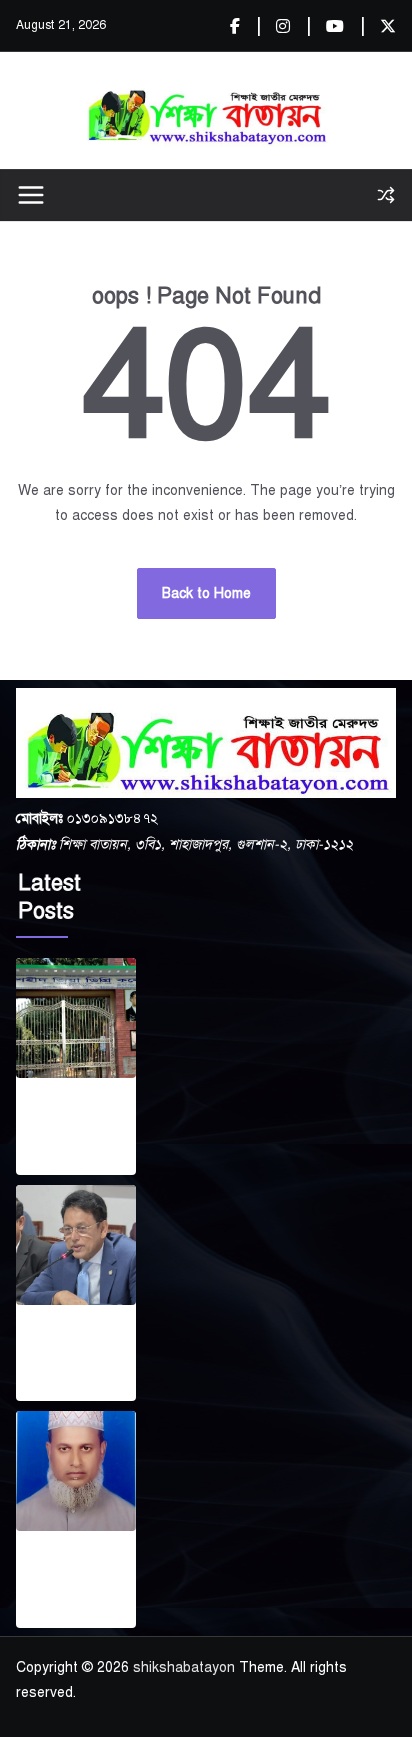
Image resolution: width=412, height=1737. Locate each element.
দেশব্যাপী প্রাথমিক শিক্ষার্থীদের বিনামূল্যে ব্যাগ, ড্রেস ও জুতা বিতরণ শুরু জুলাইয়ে (75, 1349)
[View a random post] (386, 195)
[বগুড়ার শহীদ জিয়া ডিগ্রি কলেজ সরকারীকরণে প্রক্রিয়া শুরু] (76, 1018)
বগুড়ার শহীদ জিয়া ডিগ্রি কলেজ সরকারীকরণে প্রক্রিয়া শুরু (69, 1122)
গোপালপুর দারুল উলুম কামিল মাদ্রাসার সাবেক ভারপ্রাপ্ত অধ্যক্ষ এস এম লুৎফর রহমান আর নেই (72, 1575)
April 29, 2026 (59, 1388)
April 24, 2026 (59, 1614)
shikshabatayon (184, 1667)
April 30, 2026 (59, 1161)
